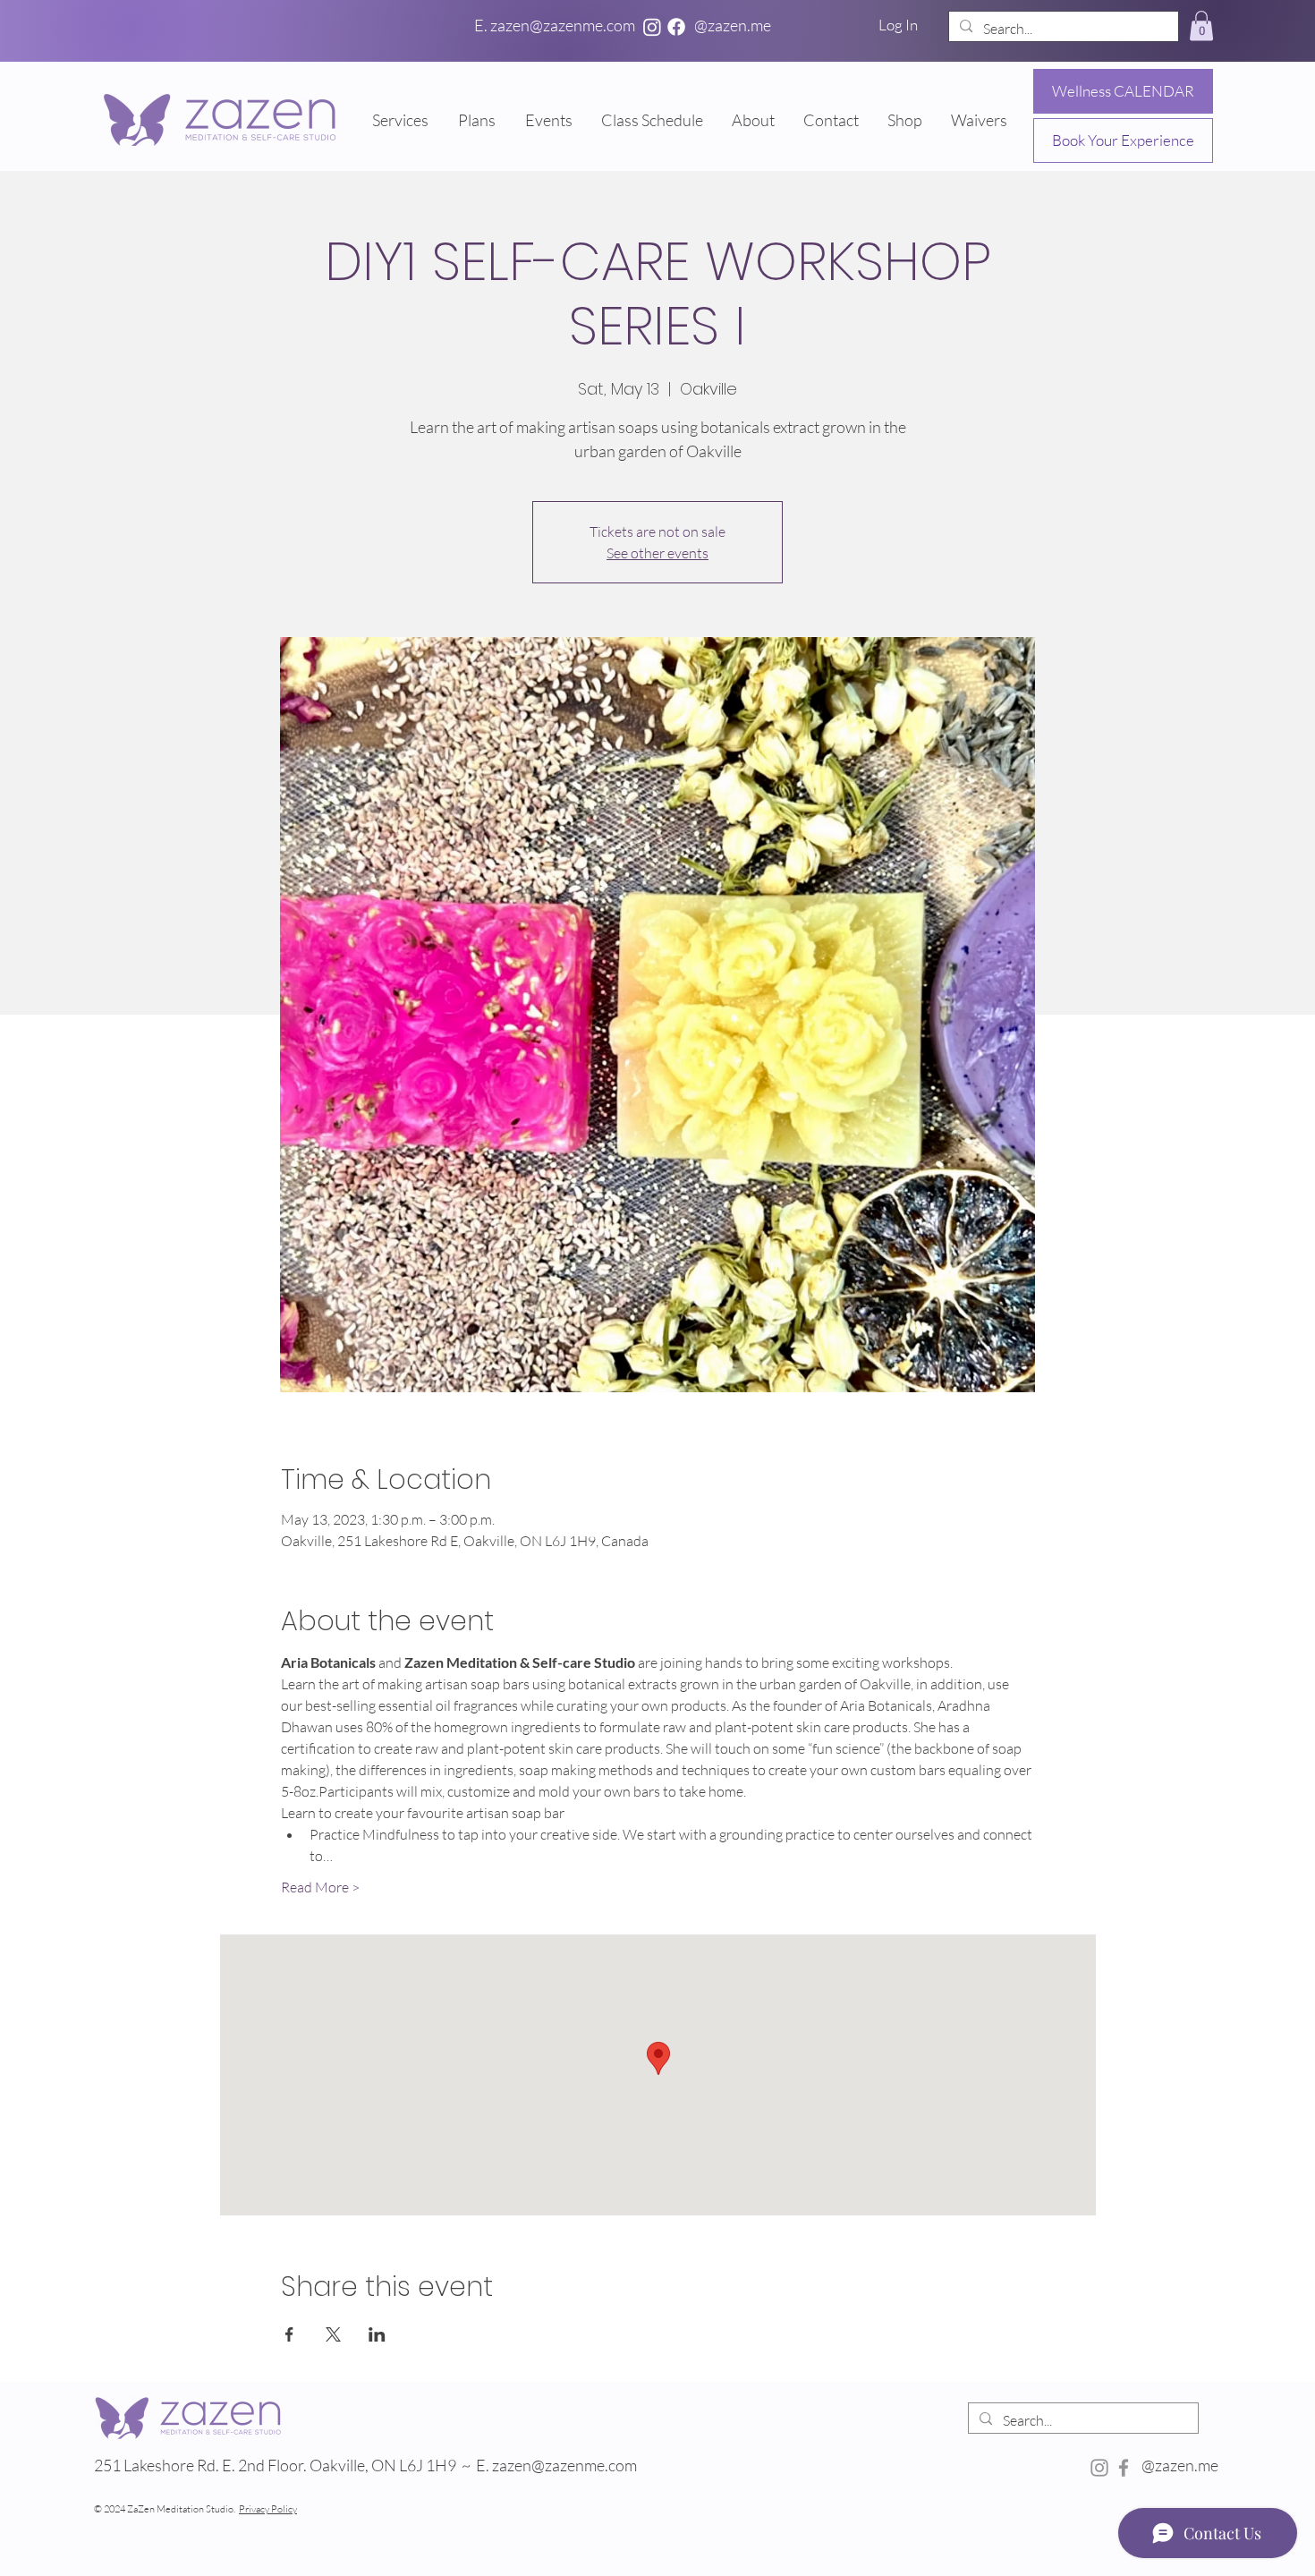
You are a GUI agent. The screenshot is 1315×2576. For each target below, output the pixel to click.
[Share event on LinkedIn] (377, 2334)
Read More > (320, 1887)
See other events (657, 553)
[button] (1201, 26)
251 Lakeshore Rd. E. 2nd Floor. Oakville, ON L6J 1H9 (275, 2465)
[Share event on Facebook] (289, 2334)
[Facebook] (676, 27)
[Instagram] (652, 27)
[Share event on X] (333, 2334)
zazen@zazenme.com (566, 2465)
